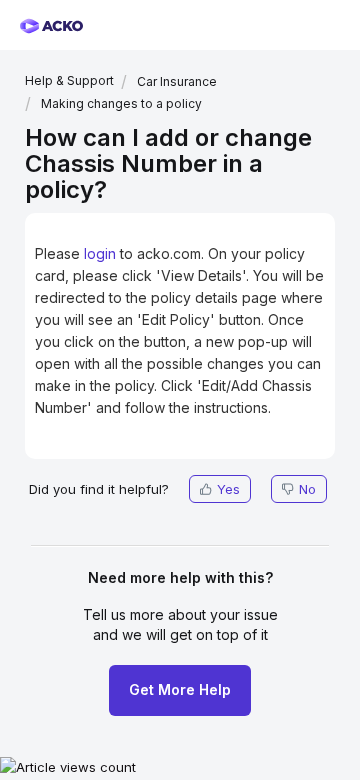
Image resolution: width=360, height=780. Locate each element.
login (100, 253)
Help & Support (69, 80)
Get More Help (180, 689)
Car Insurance (177, 81)
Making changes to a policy (121, 103)
